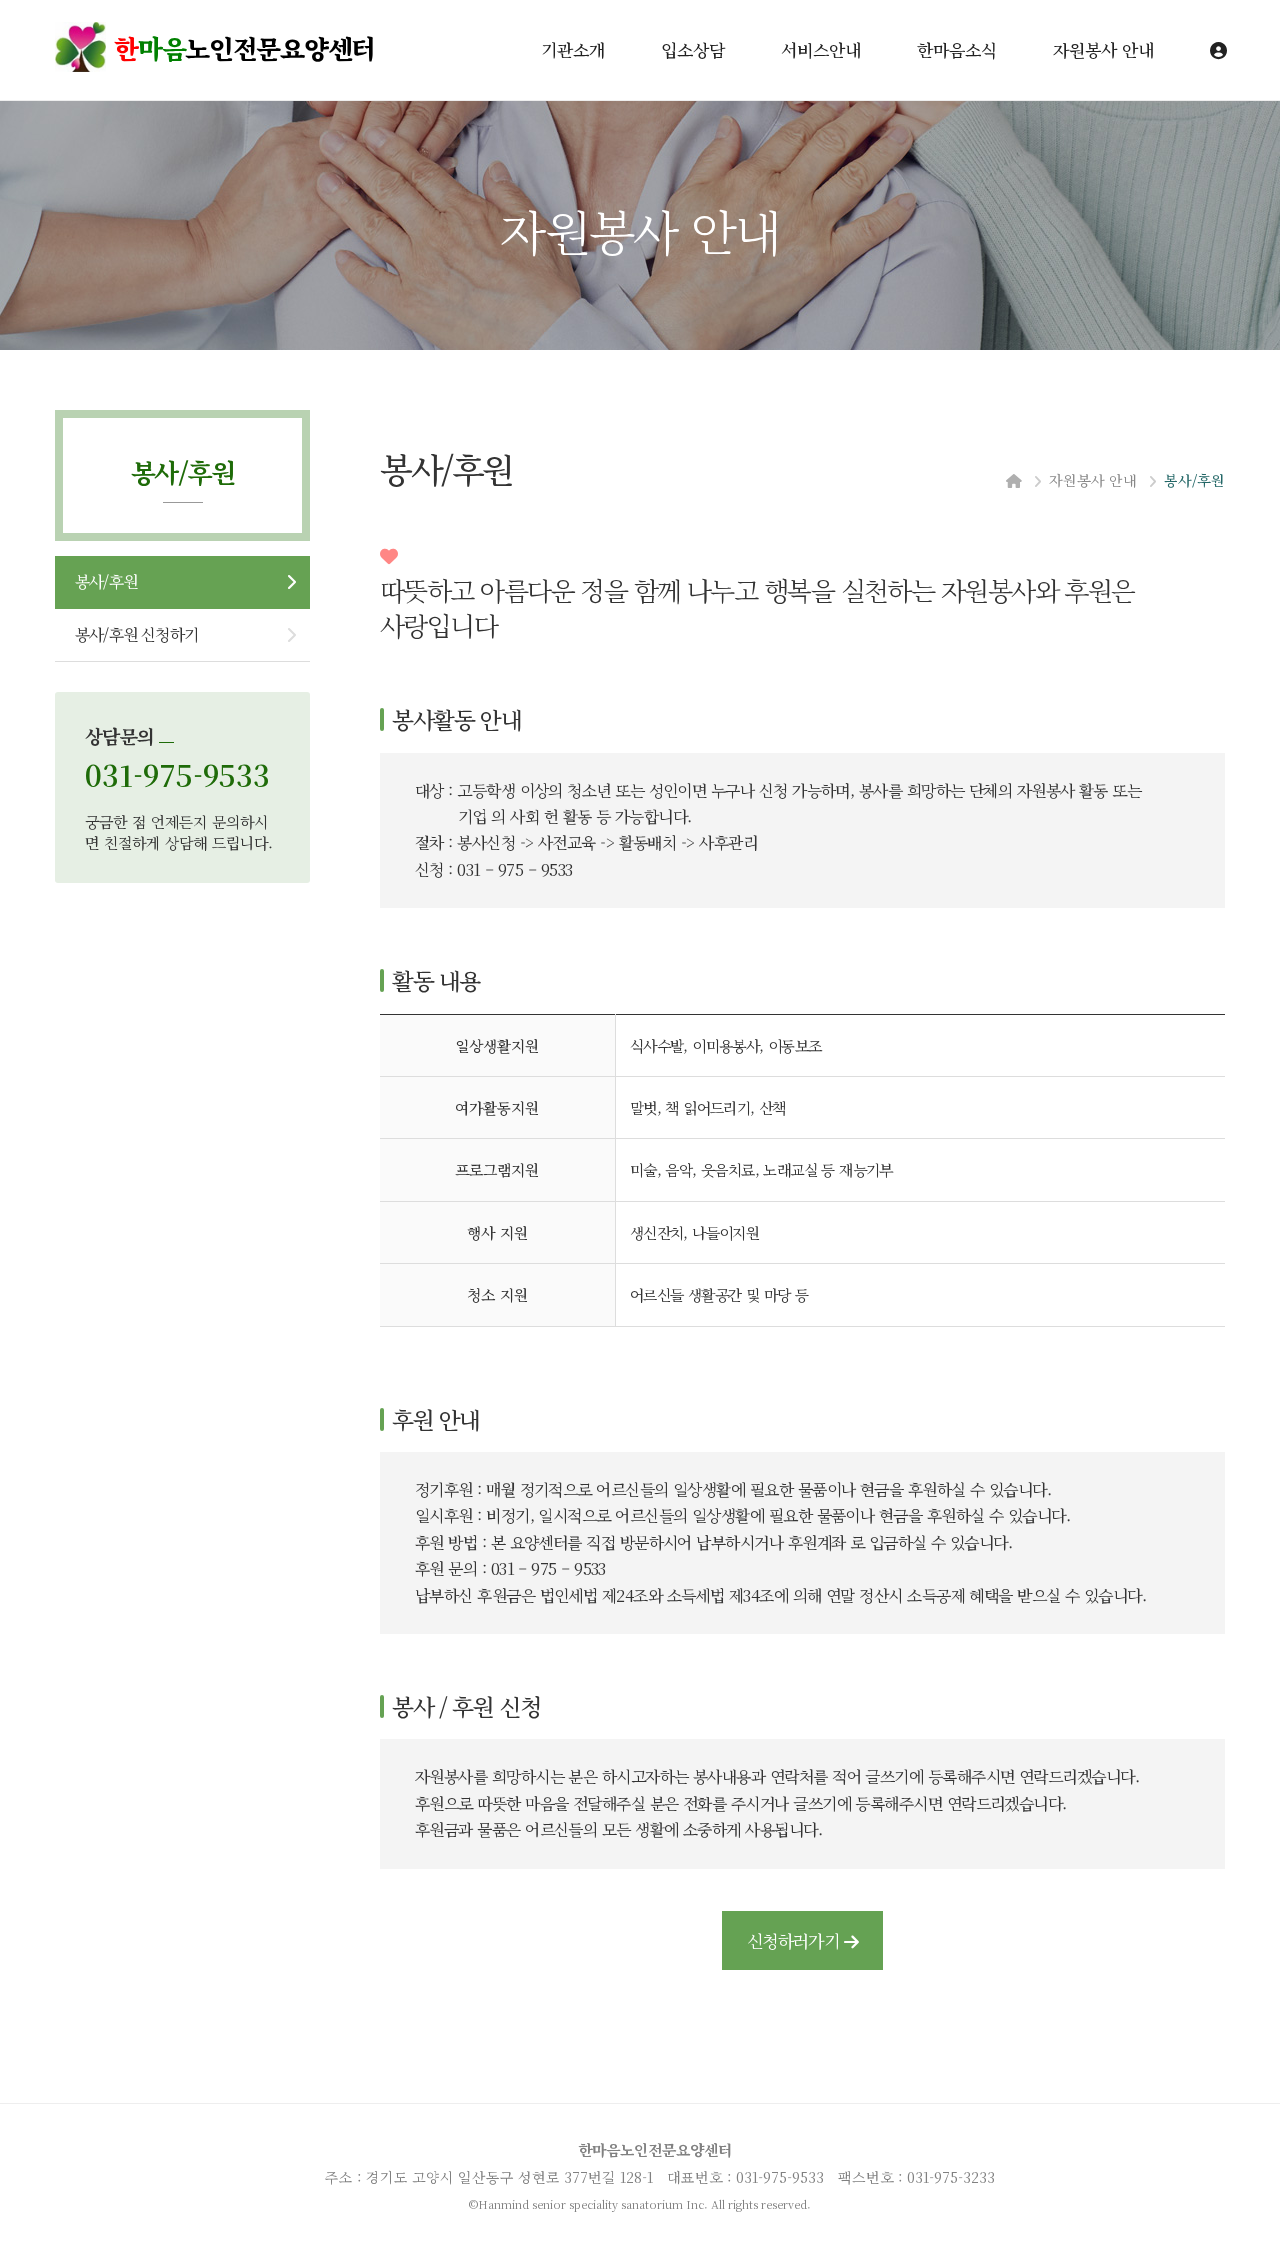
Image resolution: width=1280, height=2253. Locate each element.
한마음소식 (957, 49)
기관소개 (573, 49)
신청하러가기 (795, 1940)
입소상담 (693, 49)
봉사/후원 (106, 581)
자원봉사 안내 (1103, 49)
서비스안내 (821, 49)
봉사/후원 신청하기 (136, 634)
